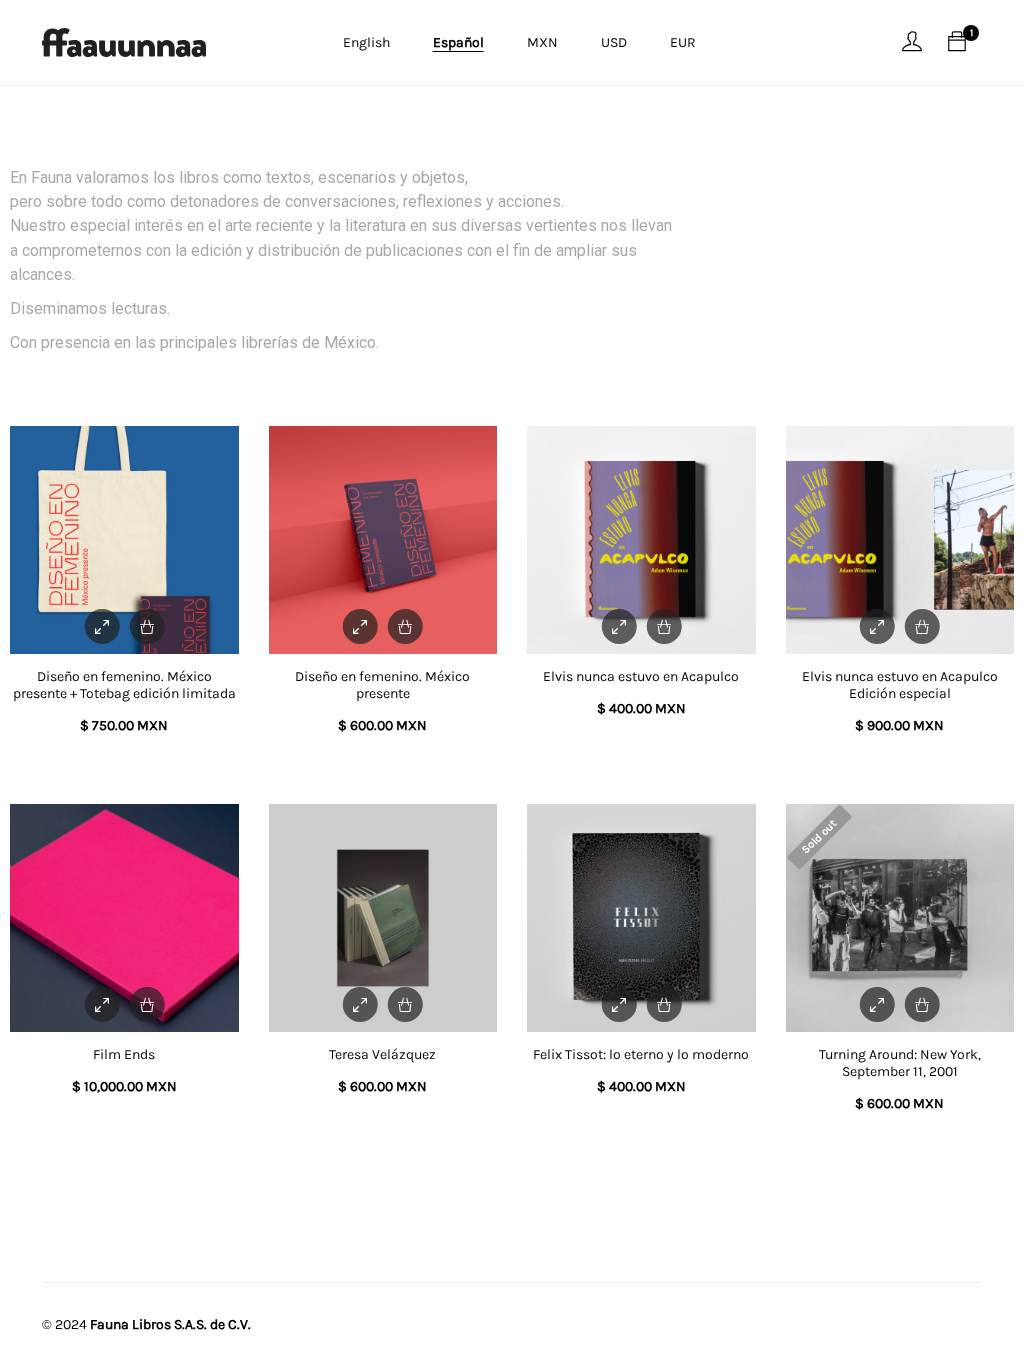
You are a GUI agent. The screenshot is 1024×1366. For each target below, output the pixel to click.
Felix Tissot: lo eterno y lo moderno (641, 1054)
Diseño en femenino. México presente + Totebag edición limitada (124, 685)
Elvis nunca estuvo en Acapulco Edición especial (900, 685)
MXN (542, 42)
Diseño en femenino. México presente (382, 685)
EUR (683, 42)
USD (614, 42)
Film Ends (124, 1054)
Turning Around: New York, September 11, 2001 (900, 1063)
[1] (957, 42)
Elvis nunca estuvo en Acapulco (641, 676)
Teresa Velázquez (382, 1054)
